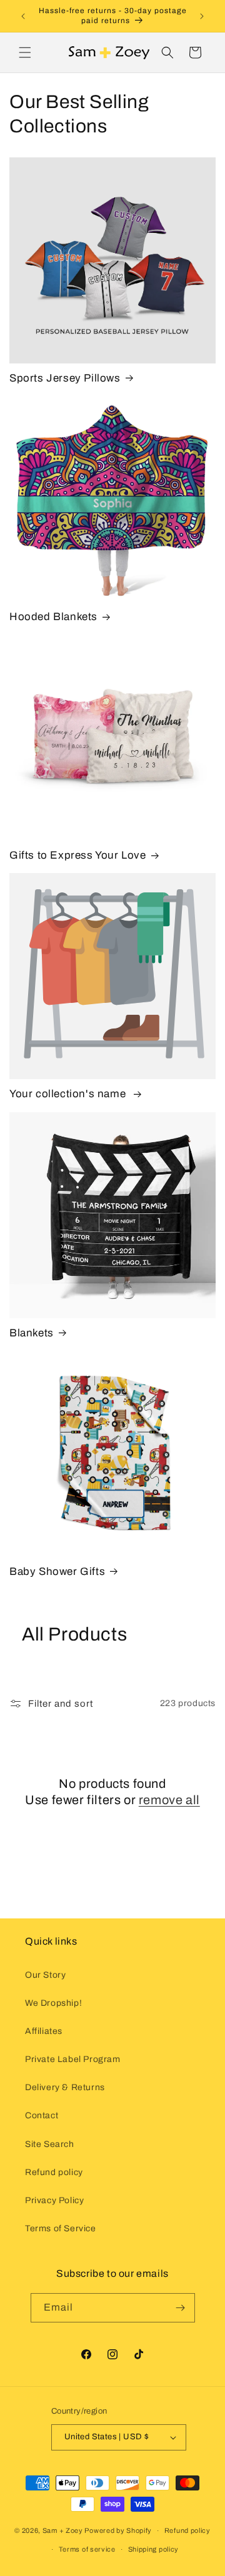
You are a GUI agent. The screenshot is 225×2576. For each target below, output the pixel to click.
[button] (25, 52)
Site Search (50, 2144)
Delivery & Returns (65, 2087)
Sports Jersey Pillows (65, 378)
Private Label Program (73, 2059)
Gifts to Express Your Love (78, 855)
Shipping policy (154, 2549)
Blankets (32, 1333)
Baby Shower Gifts (57, 1572)
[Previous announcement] (23, 16)
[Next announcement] (202, 16)
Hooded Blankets (53, 617)
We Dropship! (53, 2003)
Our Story (45, 1975)
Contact (42, 2115)
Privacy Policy (54, 2200)
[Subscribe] (181, 2308)
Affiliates (44, 2031)
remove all (169, 1800)
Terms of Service (61, 2228)
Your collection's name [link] (69, 1094)
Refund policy (54, 2172)
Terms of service (87, 2549)
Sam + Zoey (63, 2530)
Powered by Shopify (118, 2530)
